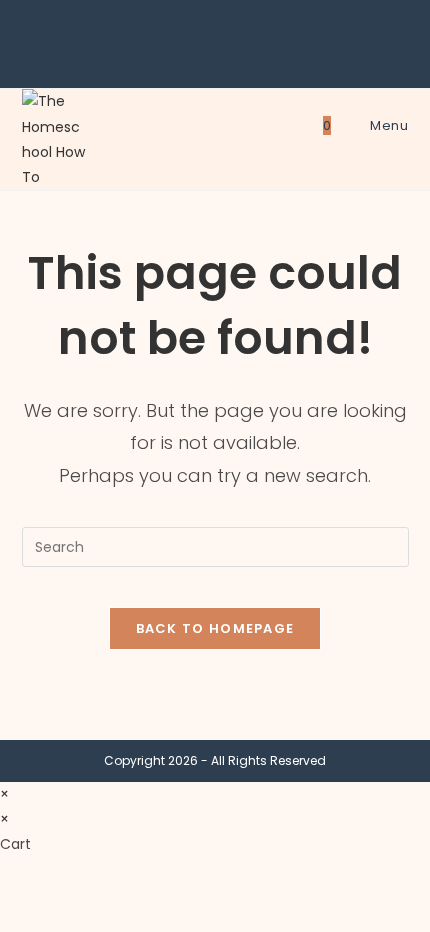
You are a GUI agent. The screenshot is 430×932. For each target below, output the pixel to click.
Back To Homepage (215, 628)
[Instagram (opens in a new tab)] (218, 53)
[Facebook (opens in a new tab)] (190, 53)
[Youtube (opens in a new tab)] (243, 53)
